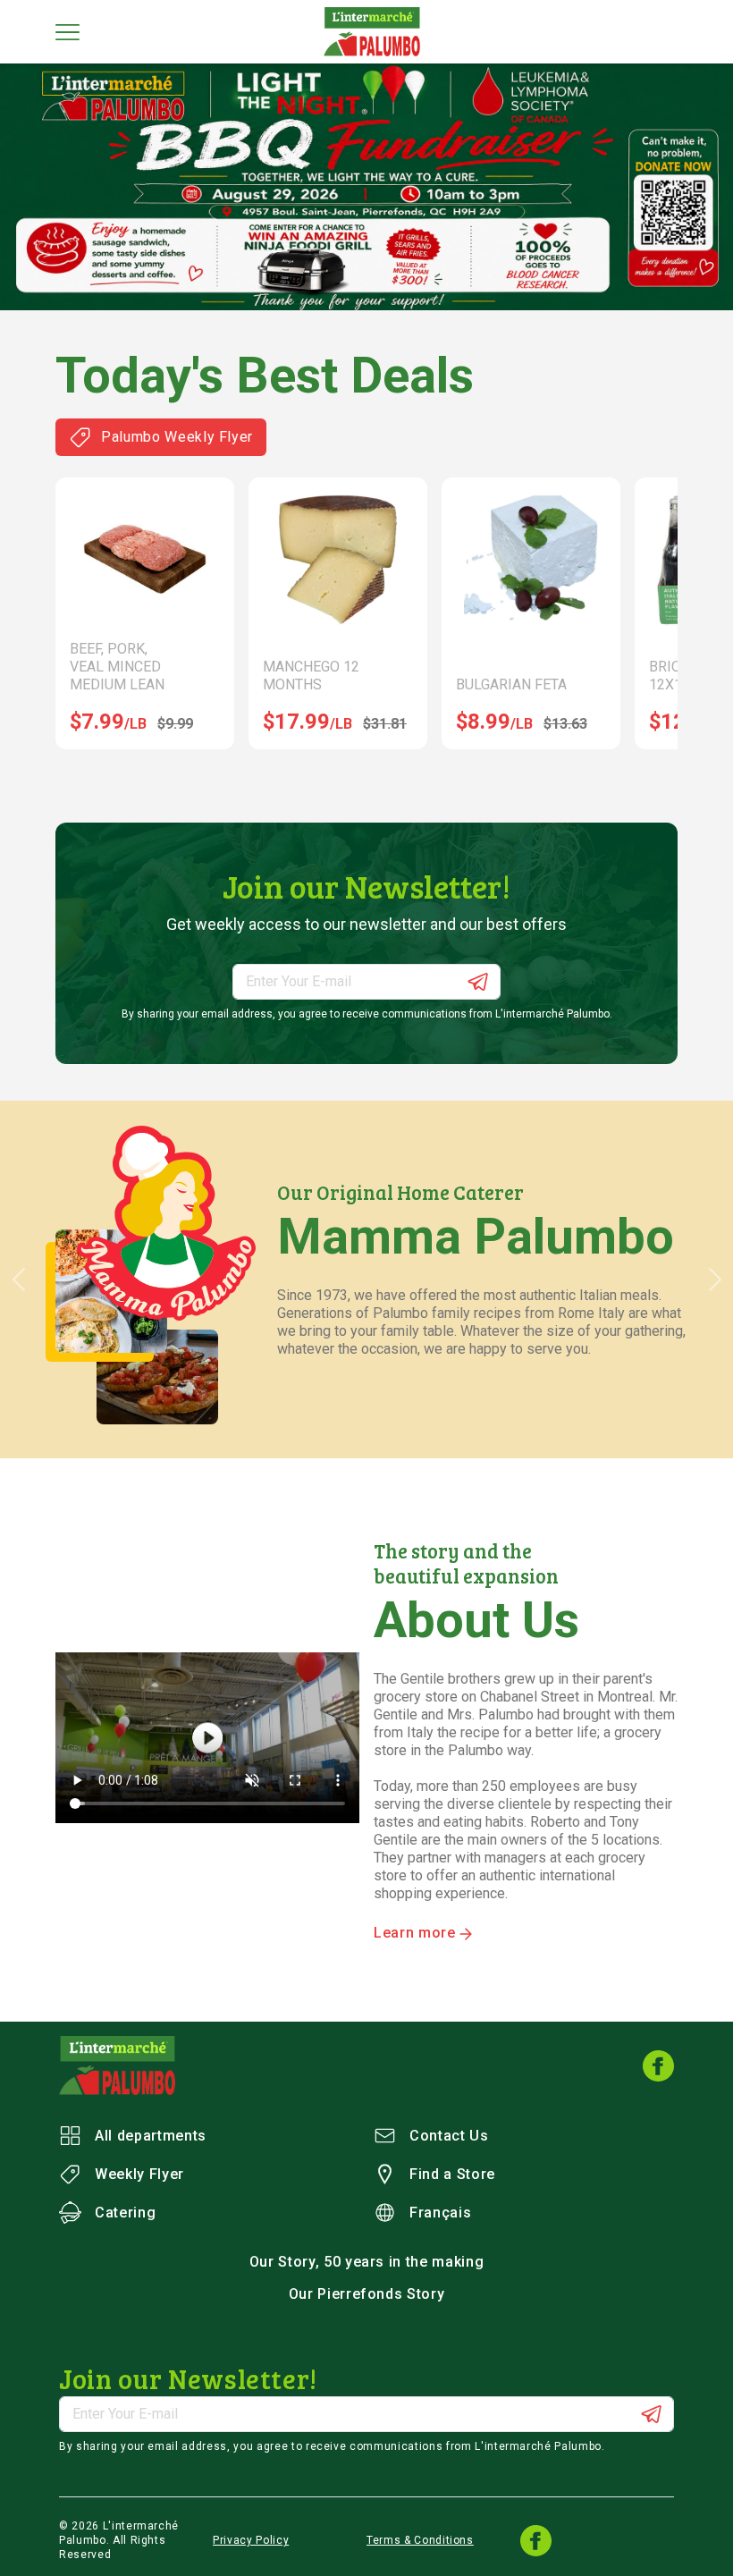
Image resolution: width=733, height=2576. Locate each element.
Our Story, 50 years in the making (367, 2262)
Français (440, 2213)
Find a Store (452, 2174)
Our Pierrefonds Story (367, 2294)
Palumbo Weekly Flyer (177, 437)
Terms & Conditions (420, 2540)
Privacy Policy (251, 2540)
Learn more (417, 1933)
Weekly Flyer (139, 2174)
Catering (125, 2213)
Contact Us (449, 2136)
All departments (151, 2136)
